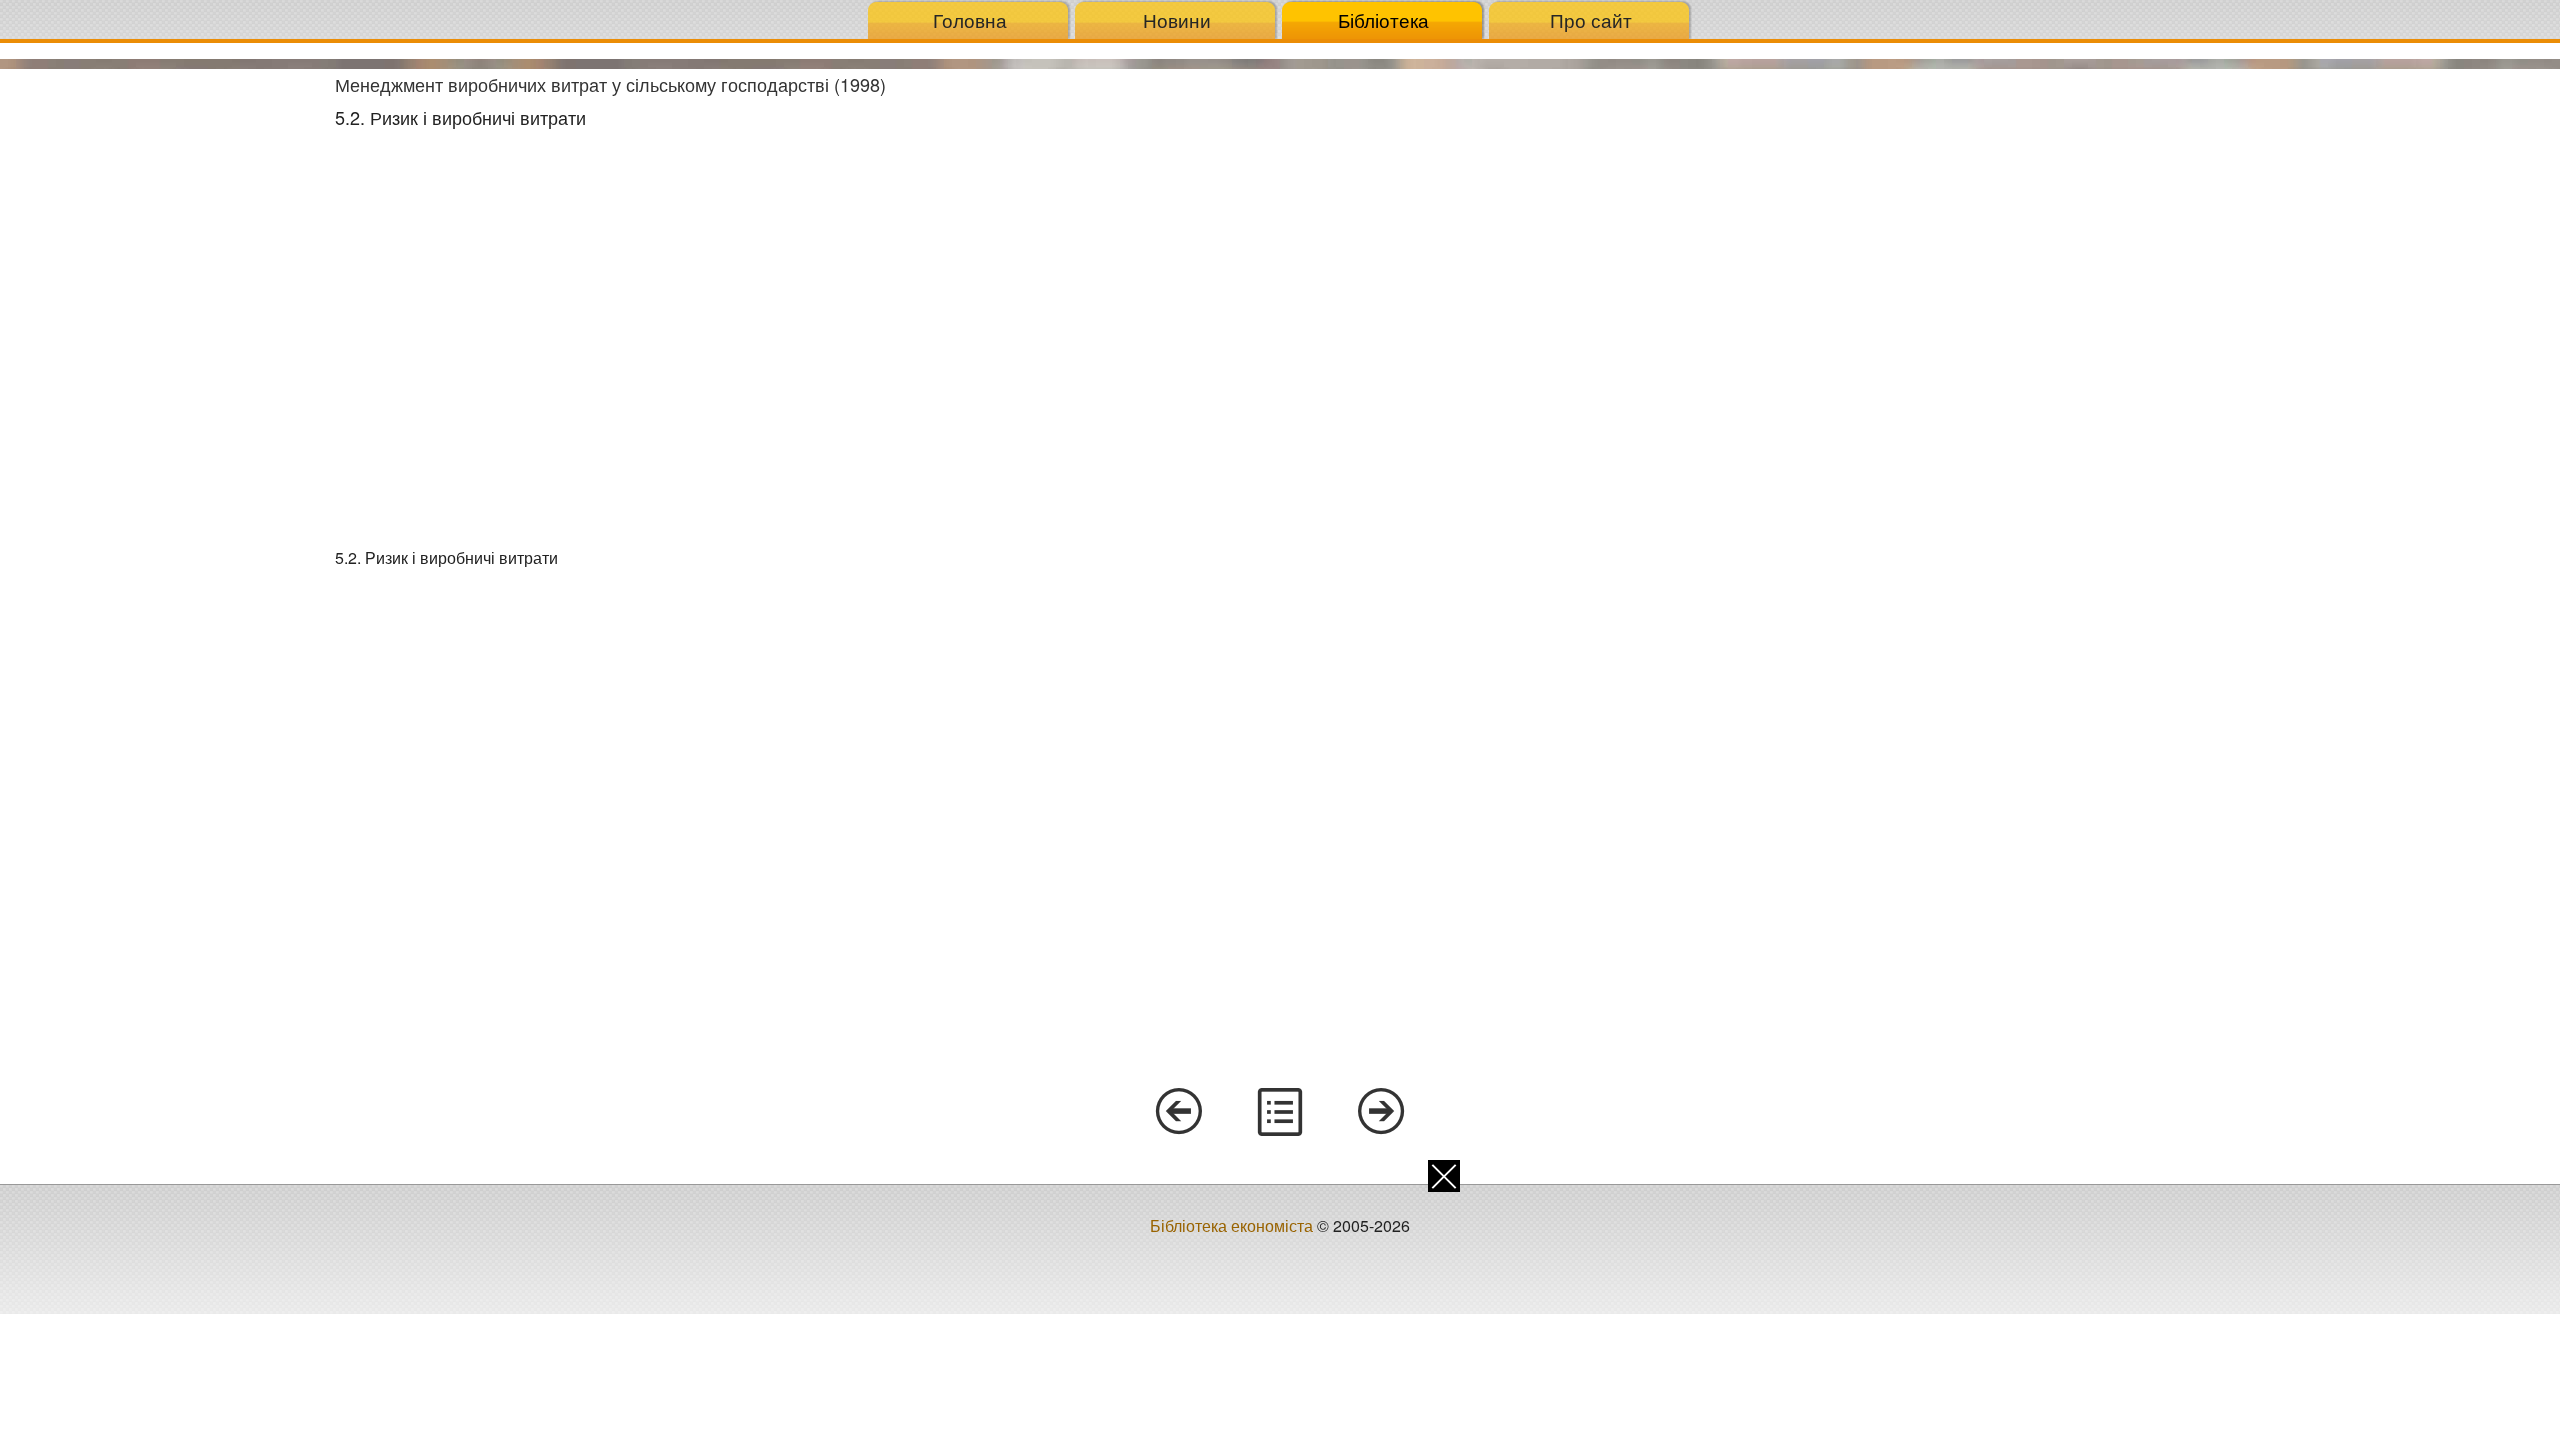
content (1280, 1112)
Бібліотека (1383, 19)
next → (1382, 1112)
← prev (1178, 1112)
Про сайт (1591, 19)
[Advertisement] (160, 369)
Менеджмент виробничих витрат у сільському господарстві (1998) (610, 84)
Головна (970, 19)
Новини (1177, 19)
